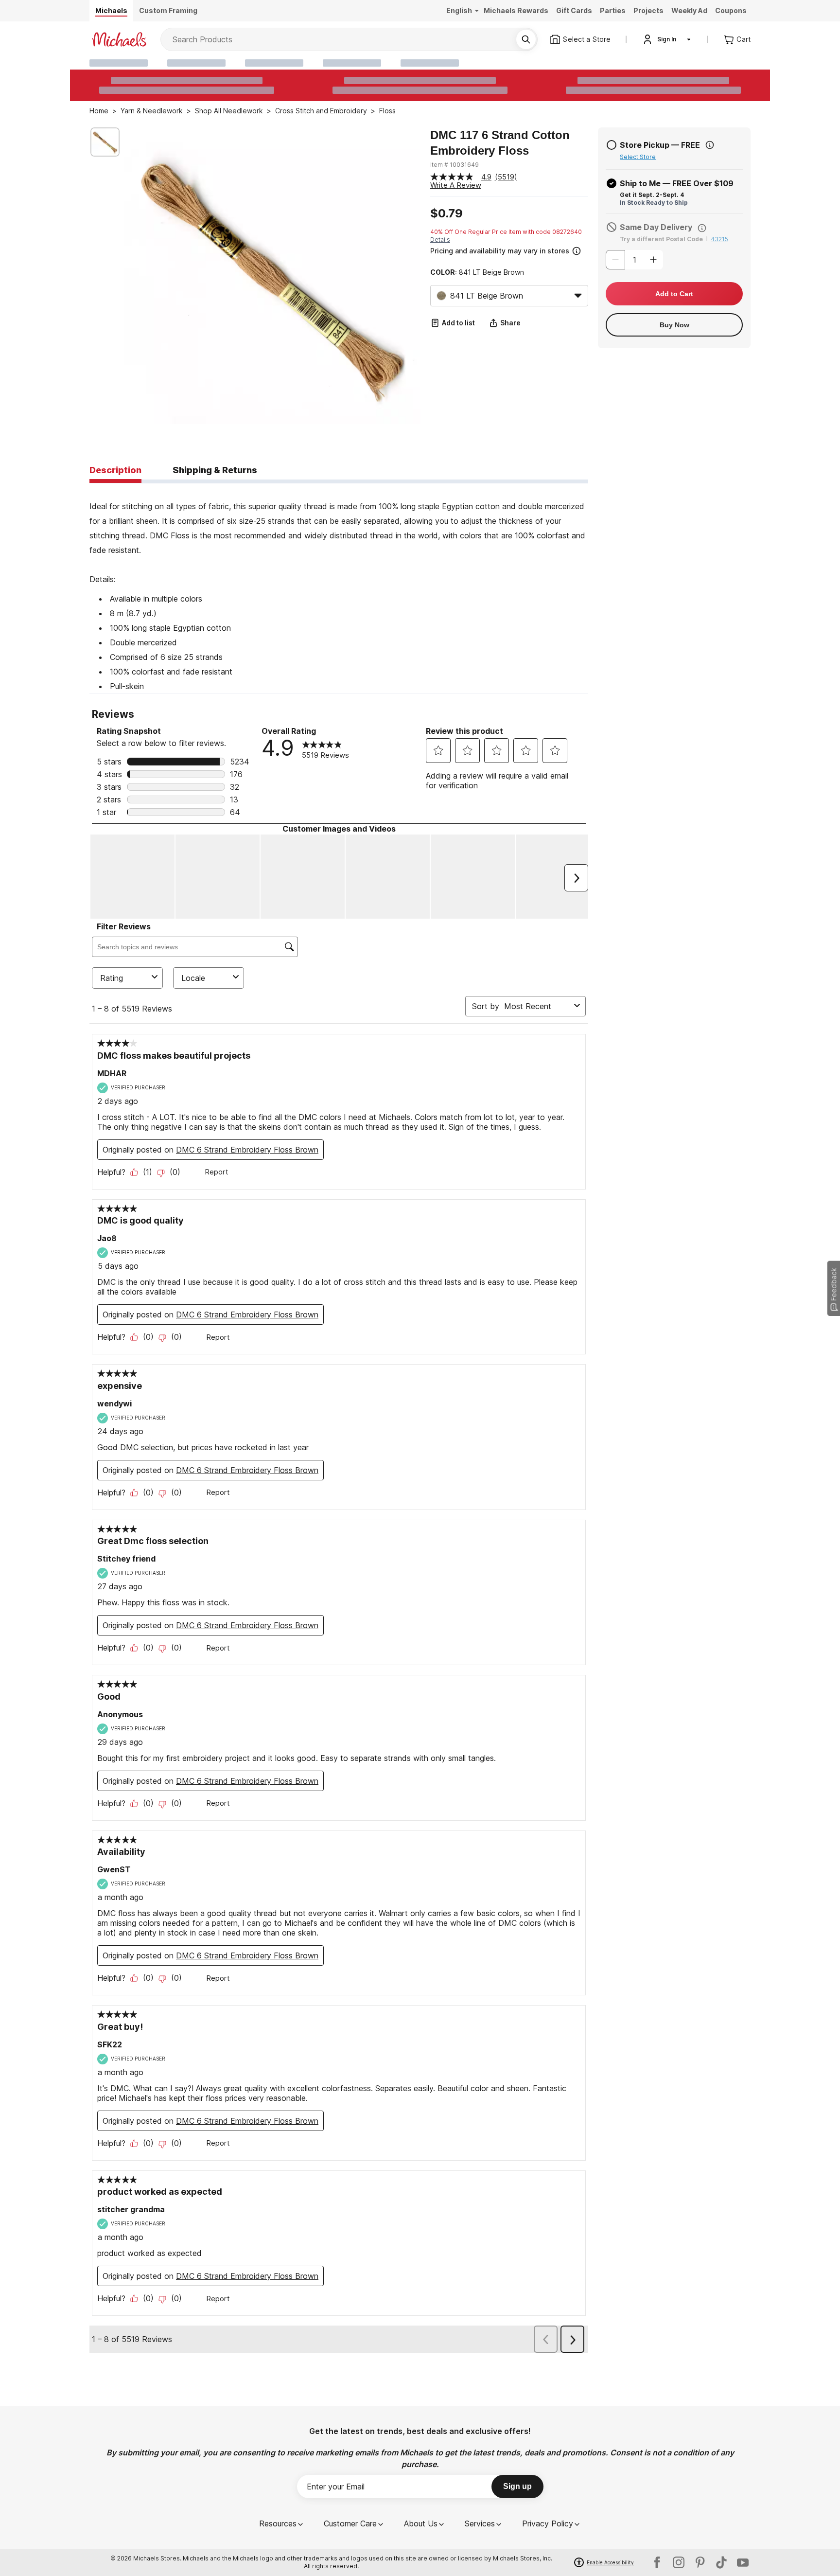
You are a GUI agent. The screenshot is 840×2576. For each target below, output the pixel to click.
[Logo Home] (119, 39)
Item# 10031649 (455, 165)
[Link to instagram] (679, 2562)
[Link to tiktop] (721, 2562)
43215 (719, 239)
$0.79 (446, 213)
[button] (508, 250)
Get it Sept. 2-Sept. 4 (652, 195)
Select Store (638, 157)
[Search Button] (526, 39)
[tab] (115, 471)
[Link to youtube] (743, 2562)
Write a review (456, 185)
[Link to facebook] (657, 2562)
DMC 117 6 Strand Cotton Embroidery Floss (500, 143)
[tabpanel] (339, 588)
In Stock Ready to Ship (654, 203)
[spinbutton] (634, 260)
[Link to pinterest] (700, 2562)
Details (440, 240)
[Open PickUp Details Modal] (710, 145)
